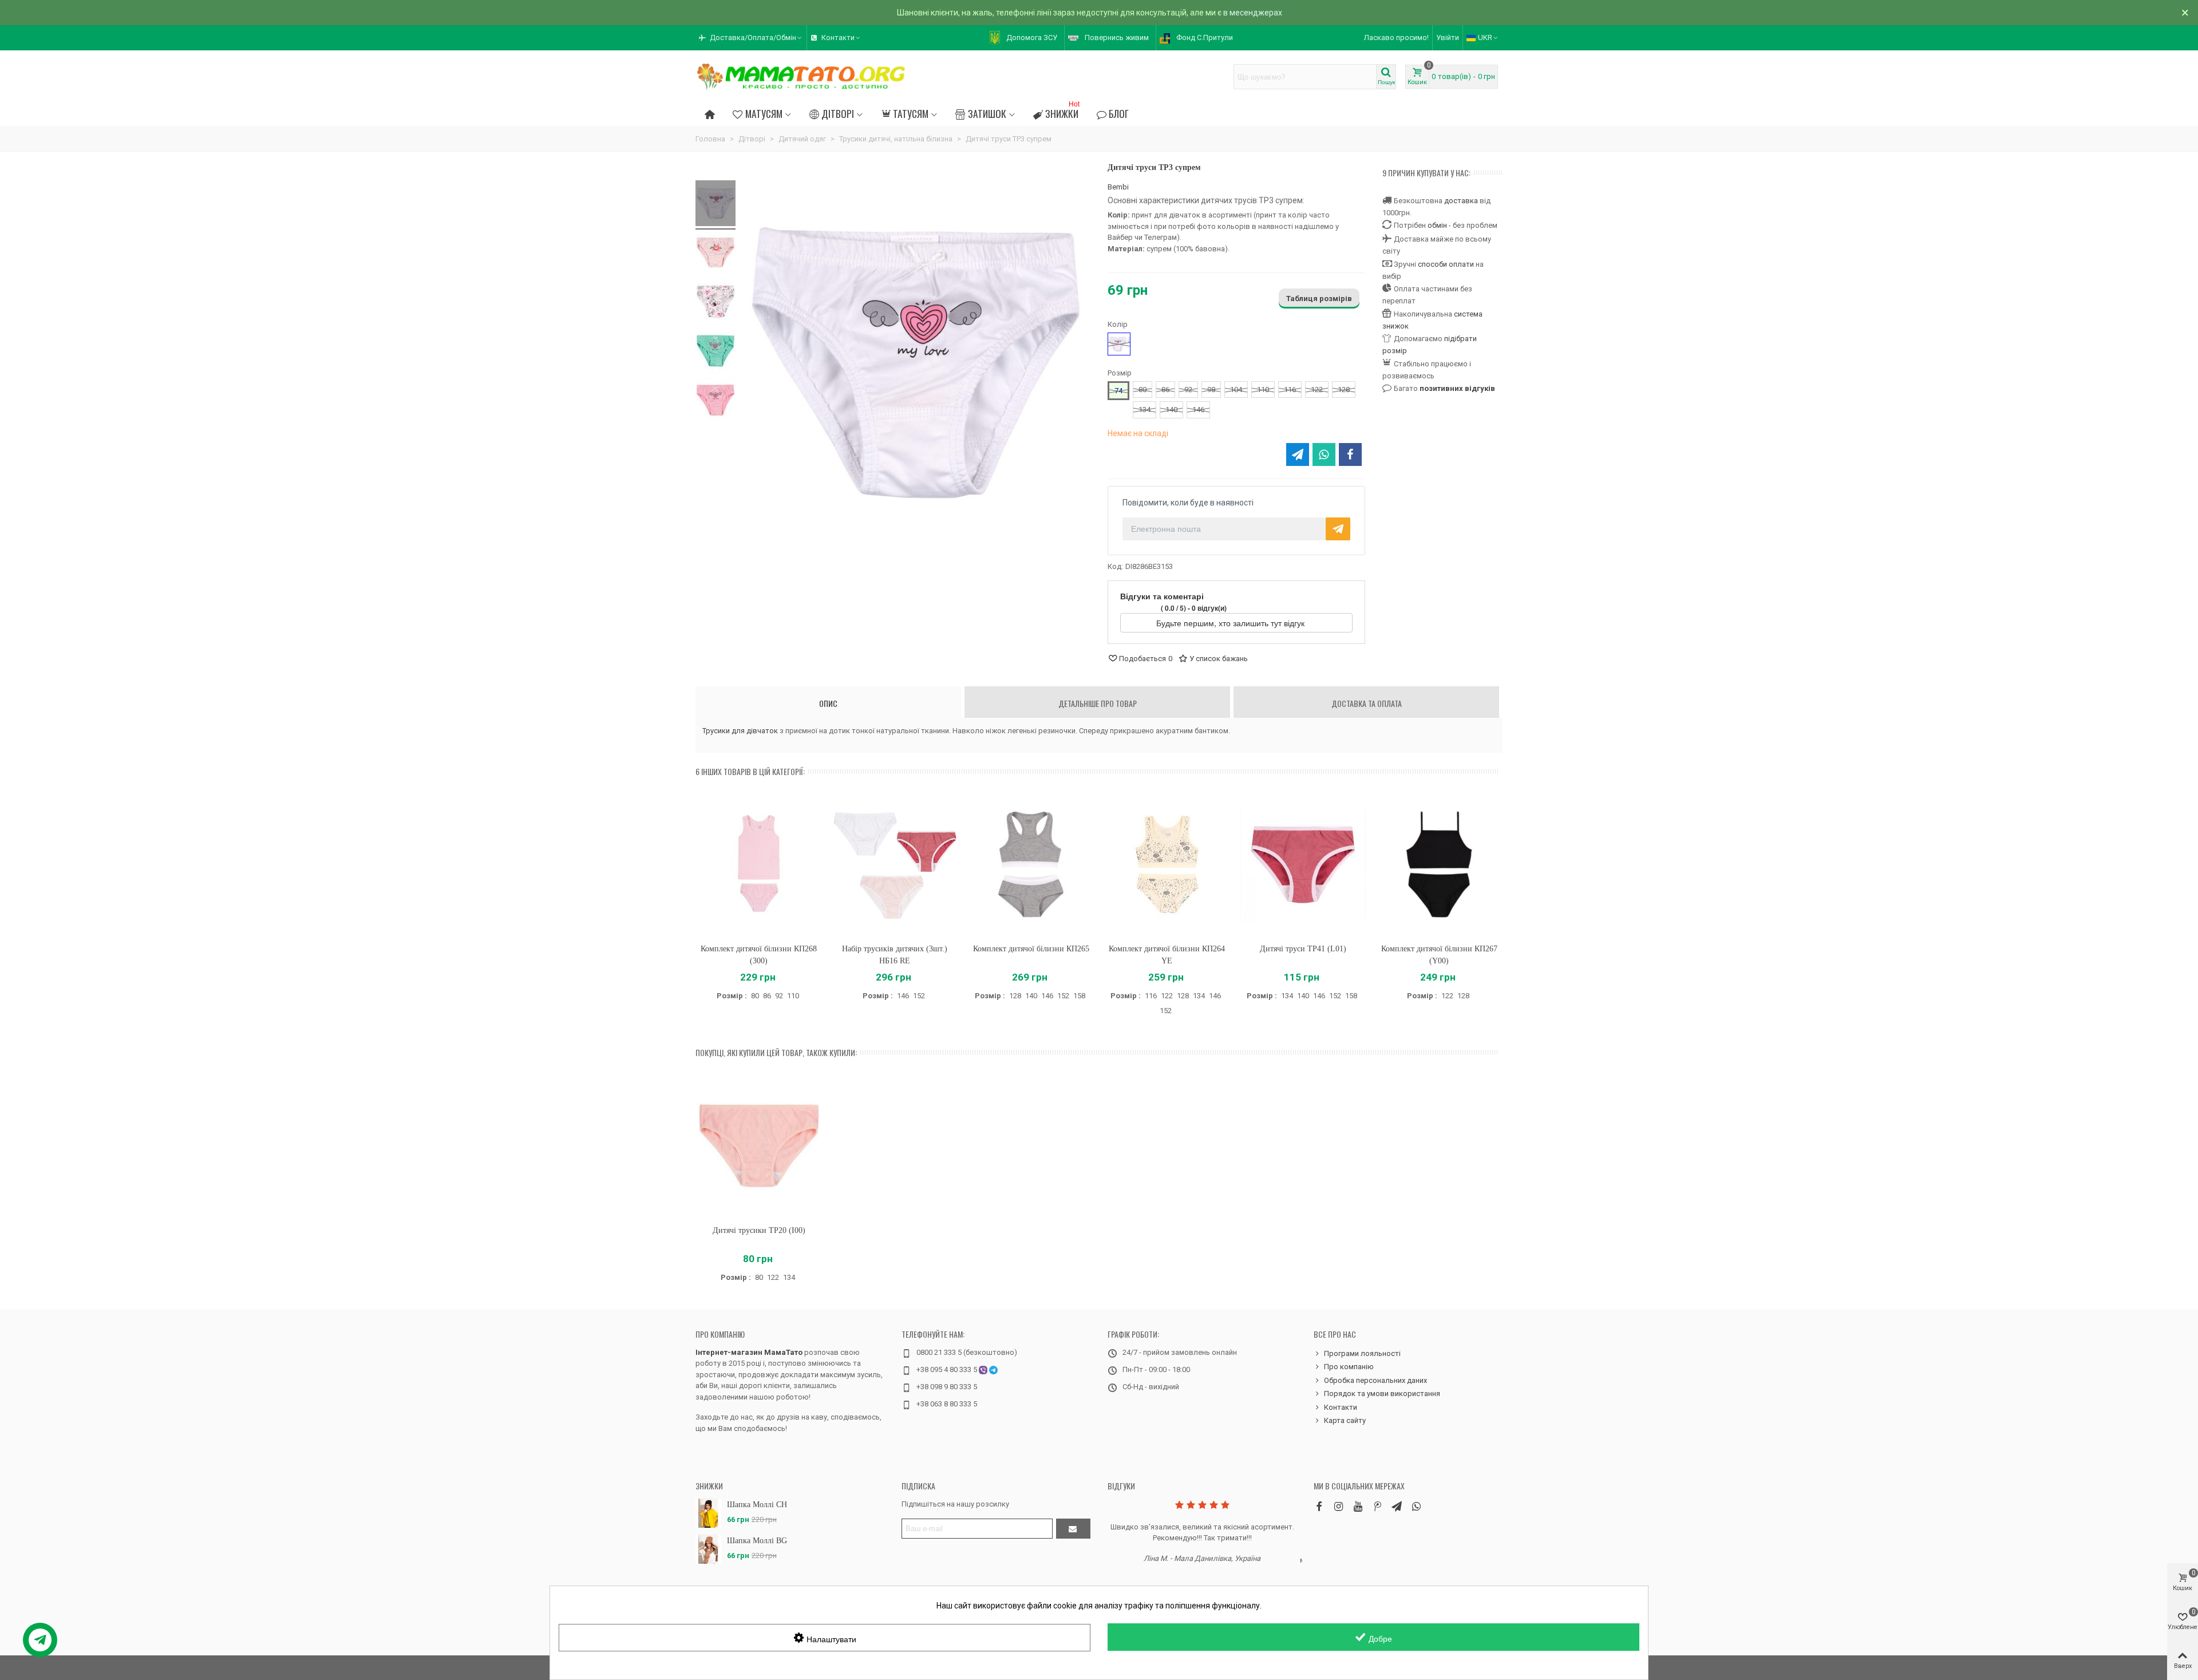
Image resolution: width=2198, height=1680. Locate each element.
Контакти (1341, 1407)
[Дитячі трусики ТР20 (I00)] (759, 1146)
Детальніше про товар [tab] (1098, 703)
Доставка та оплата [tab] (1367, 703)
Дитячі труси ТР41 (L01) (1303, 949)
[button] (751, 38)
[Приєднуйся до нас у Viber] (1416, 1506)
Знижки (1062, 112)
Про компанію (720, 1334)
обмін (1437, 225)
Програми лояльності (1362, 1353)
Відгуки (1121, 1486)
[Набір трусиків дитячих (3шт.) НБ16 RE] (895, 865)
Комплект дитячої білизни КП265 (1031, 949)
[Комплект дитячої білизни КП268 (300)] (759, 865)
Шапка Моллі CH (757, 1505)
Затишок (987, 113)
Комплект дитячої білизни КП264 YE (1167, 955)
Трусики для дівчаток (740, 731)
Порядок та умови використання (1382, 1394)
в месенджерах (1253, 13)
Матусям (764, 113)
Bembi (1118, 187)
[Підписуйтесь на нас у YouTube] (1358, 1506)
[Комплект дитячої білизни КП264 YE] (1167, 865)
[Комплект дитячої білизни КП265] (1031, 865)
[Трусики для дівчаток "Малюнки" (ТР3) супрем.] (715, 205)
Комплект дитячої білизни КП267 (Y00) (1439, 955)
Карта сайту (1345, 1420)
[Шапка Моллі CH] (708, 1513)
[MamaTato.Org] (801, 77)
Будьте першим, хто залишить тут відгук (1232, 623)
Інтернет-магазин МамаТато (749, 1352)
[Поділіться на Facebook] (1350, 454)
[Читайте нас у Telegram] (1397, 1506)
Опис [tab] (828, 703)
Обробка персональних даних (1375, 1380)
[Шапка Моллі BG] (708, 1549)
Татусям (911, 113)
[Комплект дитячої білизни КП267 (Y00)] (1439, 865)
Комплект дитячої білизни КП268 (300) (759, 955)
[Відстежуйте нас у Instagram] (1338, 1506)
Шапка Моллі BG (757, 1541)
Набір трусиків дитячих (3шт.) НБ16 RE (895, 955)
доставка (1461, 201)
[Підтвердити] (1073, 1529)
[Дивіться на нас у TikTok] (1377, 1506)
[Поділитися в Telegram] (1298, 454)
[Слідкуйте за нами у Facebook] (1319, 1506)
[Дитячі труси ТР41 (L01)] (1303, 865)
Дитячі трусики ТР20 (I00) (759, 1230)
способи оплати (1446, 264)
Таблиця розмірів (1319, 299)
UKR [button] (1485, 37)
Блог (1119, 113)
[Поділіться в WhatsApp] (1324, 454)
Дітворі (838, 113)
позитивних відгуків (1457, 388)
